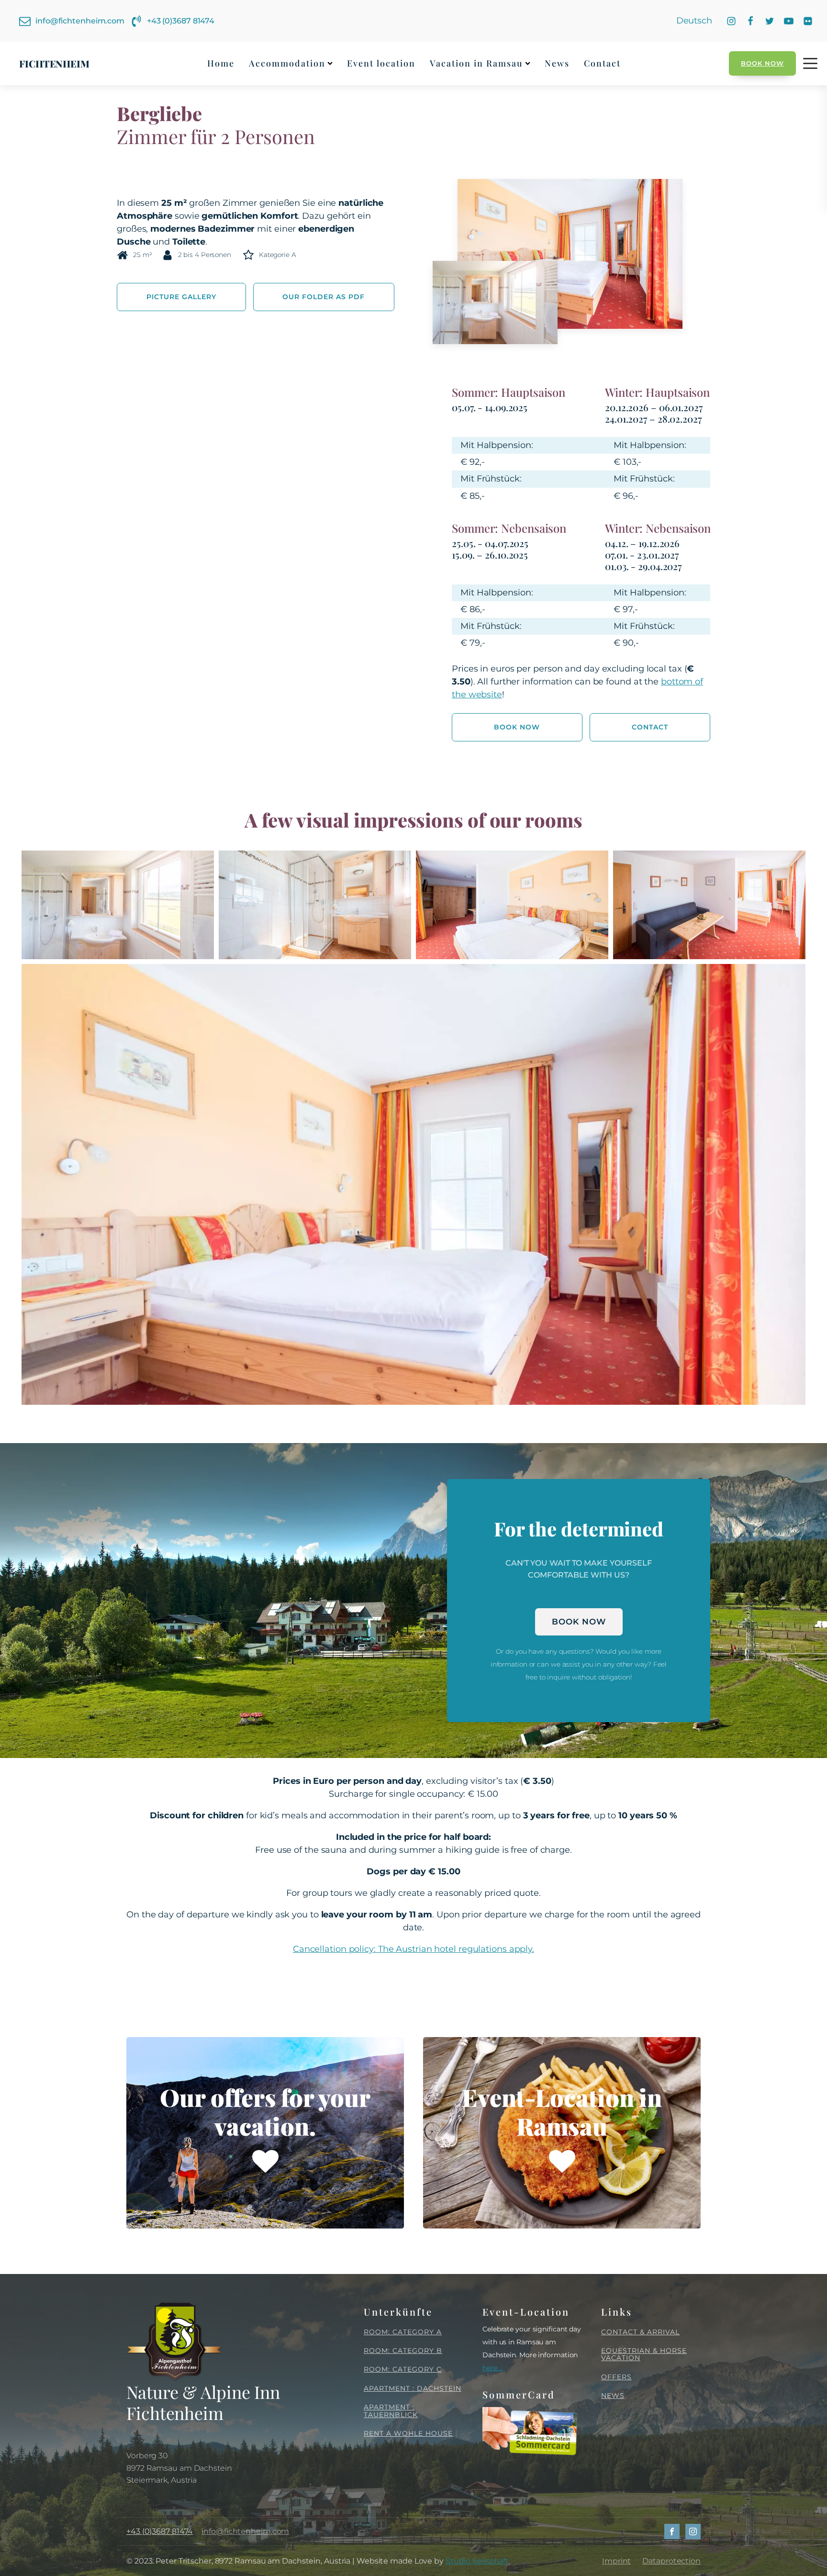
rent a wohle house (408, 2434)
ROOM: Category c (403, 2369)
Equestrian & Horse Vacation (644, 2355)
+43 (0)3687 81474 (160, 2531)
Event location (381, 63)
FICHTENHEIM (54, 63)
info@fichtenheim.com (245, 2531)
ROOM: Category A (403, 2332)
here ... (493, 2368)
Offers (616, 2377)
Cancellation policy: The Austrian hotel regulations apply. (413, 1949)
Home (221, 63)
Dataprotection (671, 2561)
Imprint (616, 2561)
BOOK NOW (579, 1622)
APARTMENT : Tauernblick (391, 2411)
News (557, 63)
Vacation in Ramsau (476, 63)
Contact (602, 63)
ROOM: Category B (403, 2351)
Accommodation (287, 63)
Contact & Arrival (640, 2332)
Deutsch (694, 21)
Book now (762, 63)
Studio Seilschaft (477, 2561)
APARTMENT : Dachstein (413, 2389)
